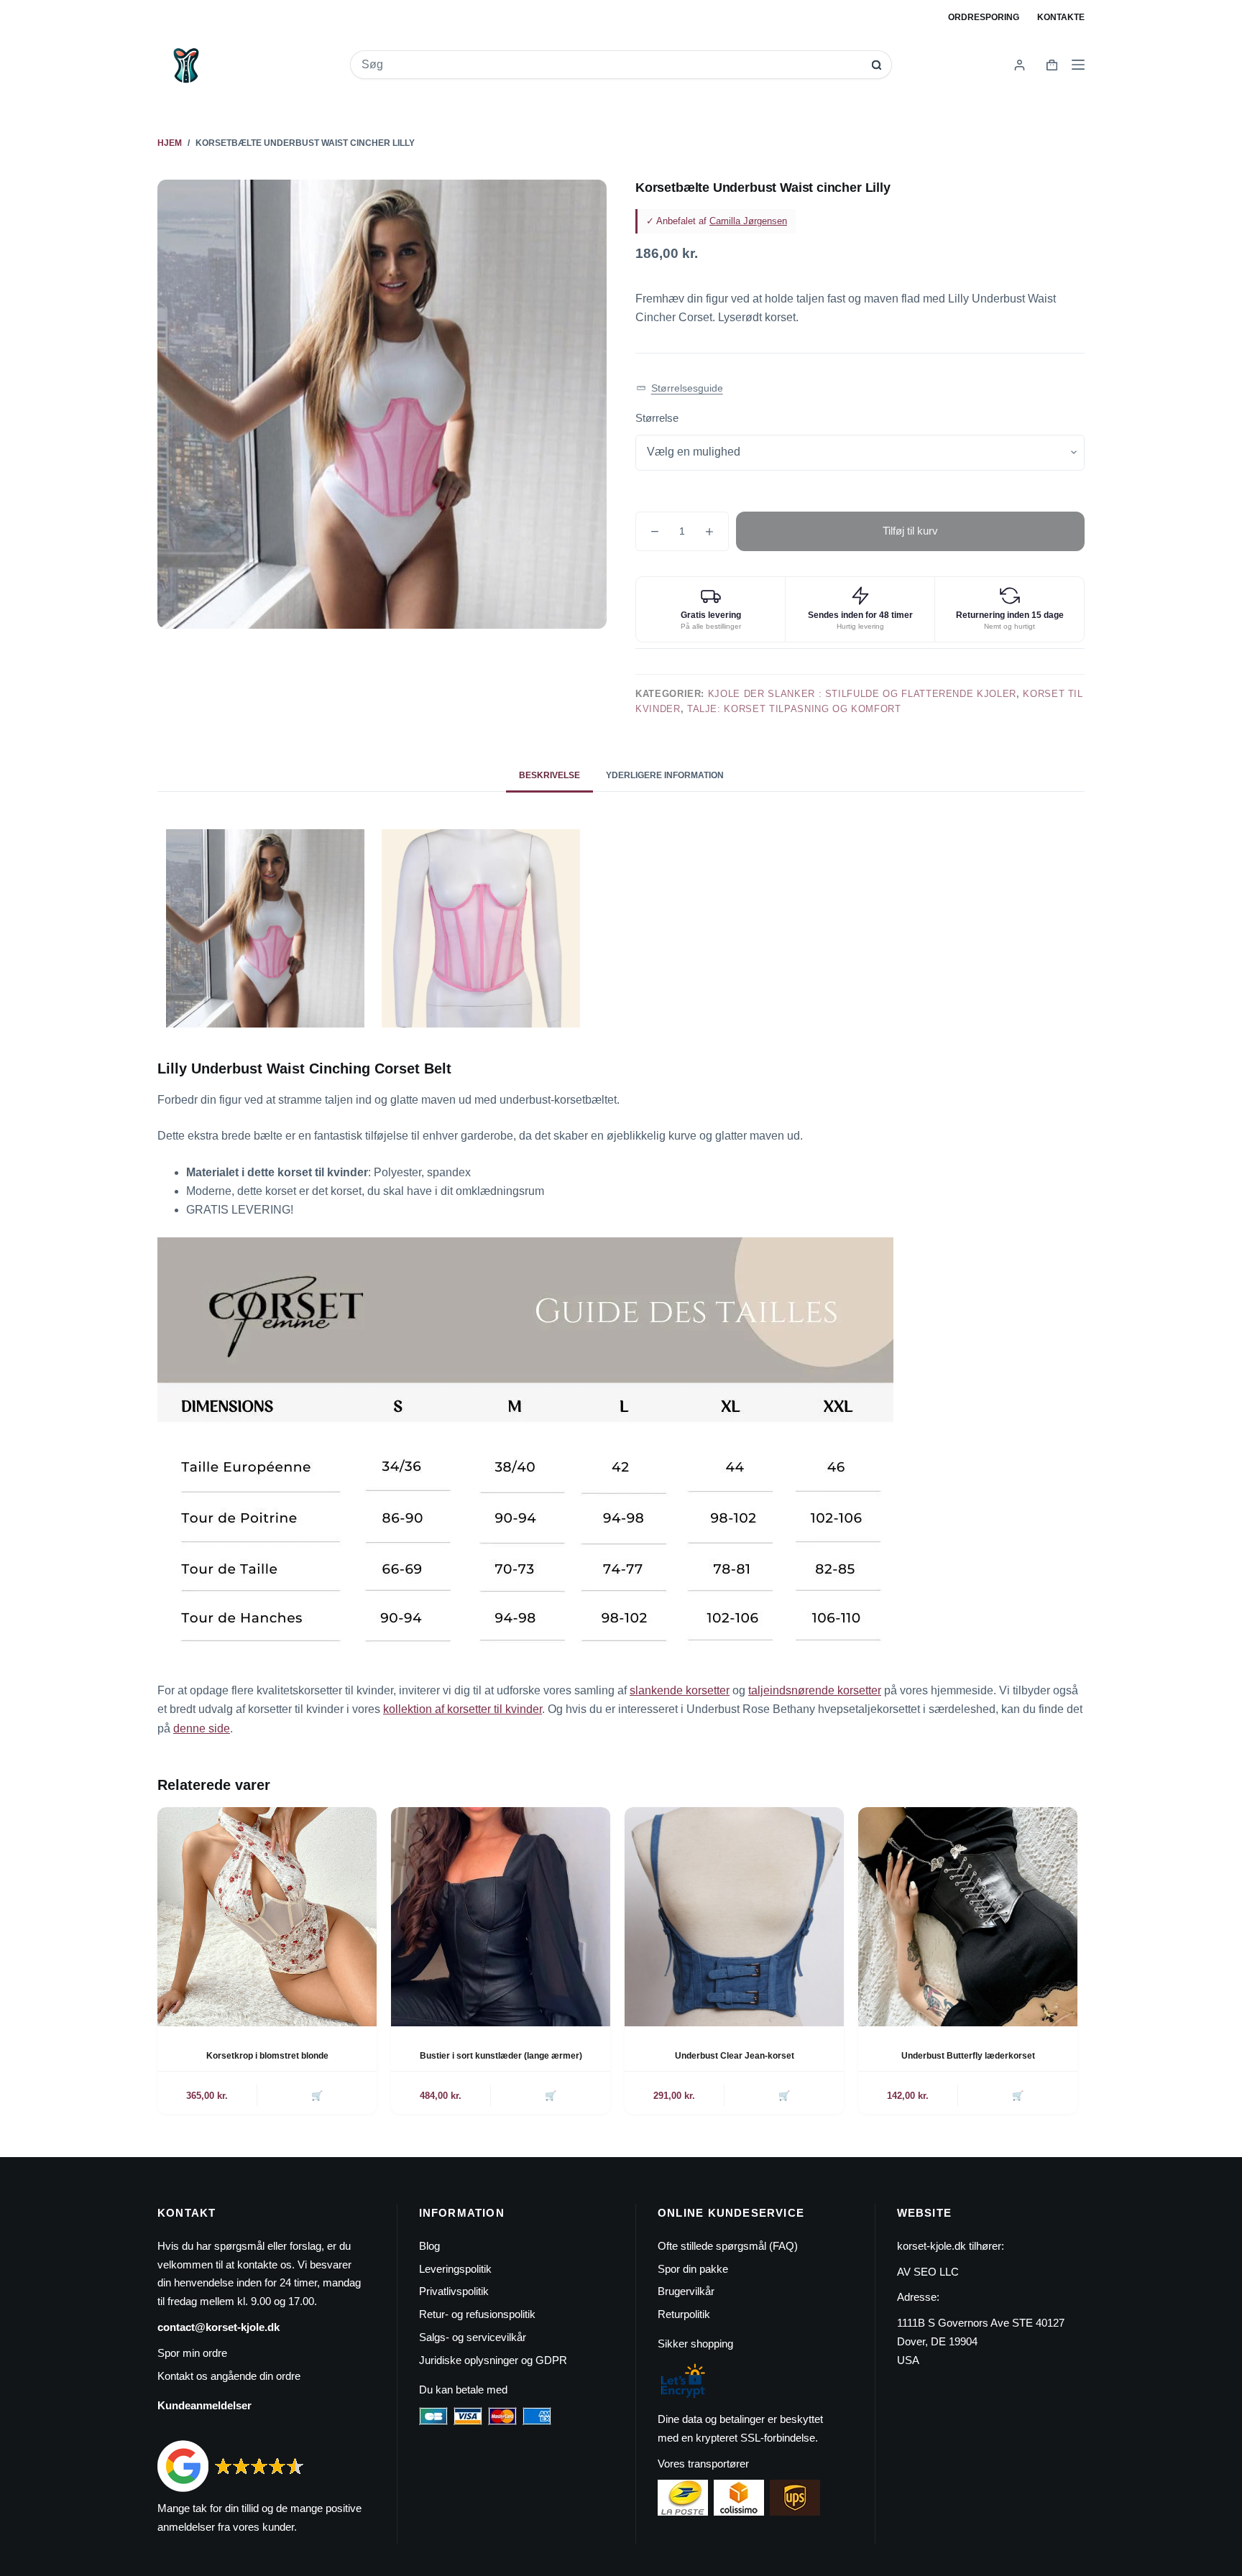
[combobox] (611, 65)
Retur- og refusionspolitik (477, 2314)
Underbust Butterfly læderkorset (968, 2056)
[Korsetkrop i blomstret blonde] (267, 1917)
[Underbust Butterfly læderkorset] (968, 1917)
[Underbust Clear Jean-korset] (734, 1917)
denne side (202, 1728)
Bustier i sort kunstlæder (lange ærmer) (501, 2056)
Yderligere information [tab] (665, 775)
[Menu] (1078, 65)
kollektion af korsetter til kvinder (463, 1709)
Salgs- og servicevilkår (473, 2337)
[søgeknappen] (877, 65)
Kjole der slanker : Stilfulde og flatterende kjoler (862, 694)
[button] (680, 388)
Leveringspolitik (455, 2269)
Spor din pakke (693, 2269)
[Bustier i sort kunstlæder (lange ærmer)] (501, 1917)
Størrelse (657, 418)
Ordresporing (984, 17)
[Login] (1020, 65)
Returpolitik (684, 2314)
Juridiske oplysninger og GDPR (493, 2360)
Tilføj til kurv (910, 531)
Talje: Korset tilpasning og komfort (794, 709)
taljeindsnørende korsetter (815, 1690)
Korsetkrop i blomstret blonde (267, 2056)
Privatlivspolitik (454, 2291)
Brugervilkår (686, 2291)
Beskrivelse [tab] (549, 775)
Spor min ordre (192, 2353)
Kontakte (1061, 17)
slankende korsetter (680, 1690)
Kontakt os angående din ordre (229, 2376)
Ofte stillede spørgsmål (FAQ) (728, 2246)
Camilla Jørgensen (748, 221)
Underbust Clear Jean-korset (735, 2056)
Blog (429, 2246)
